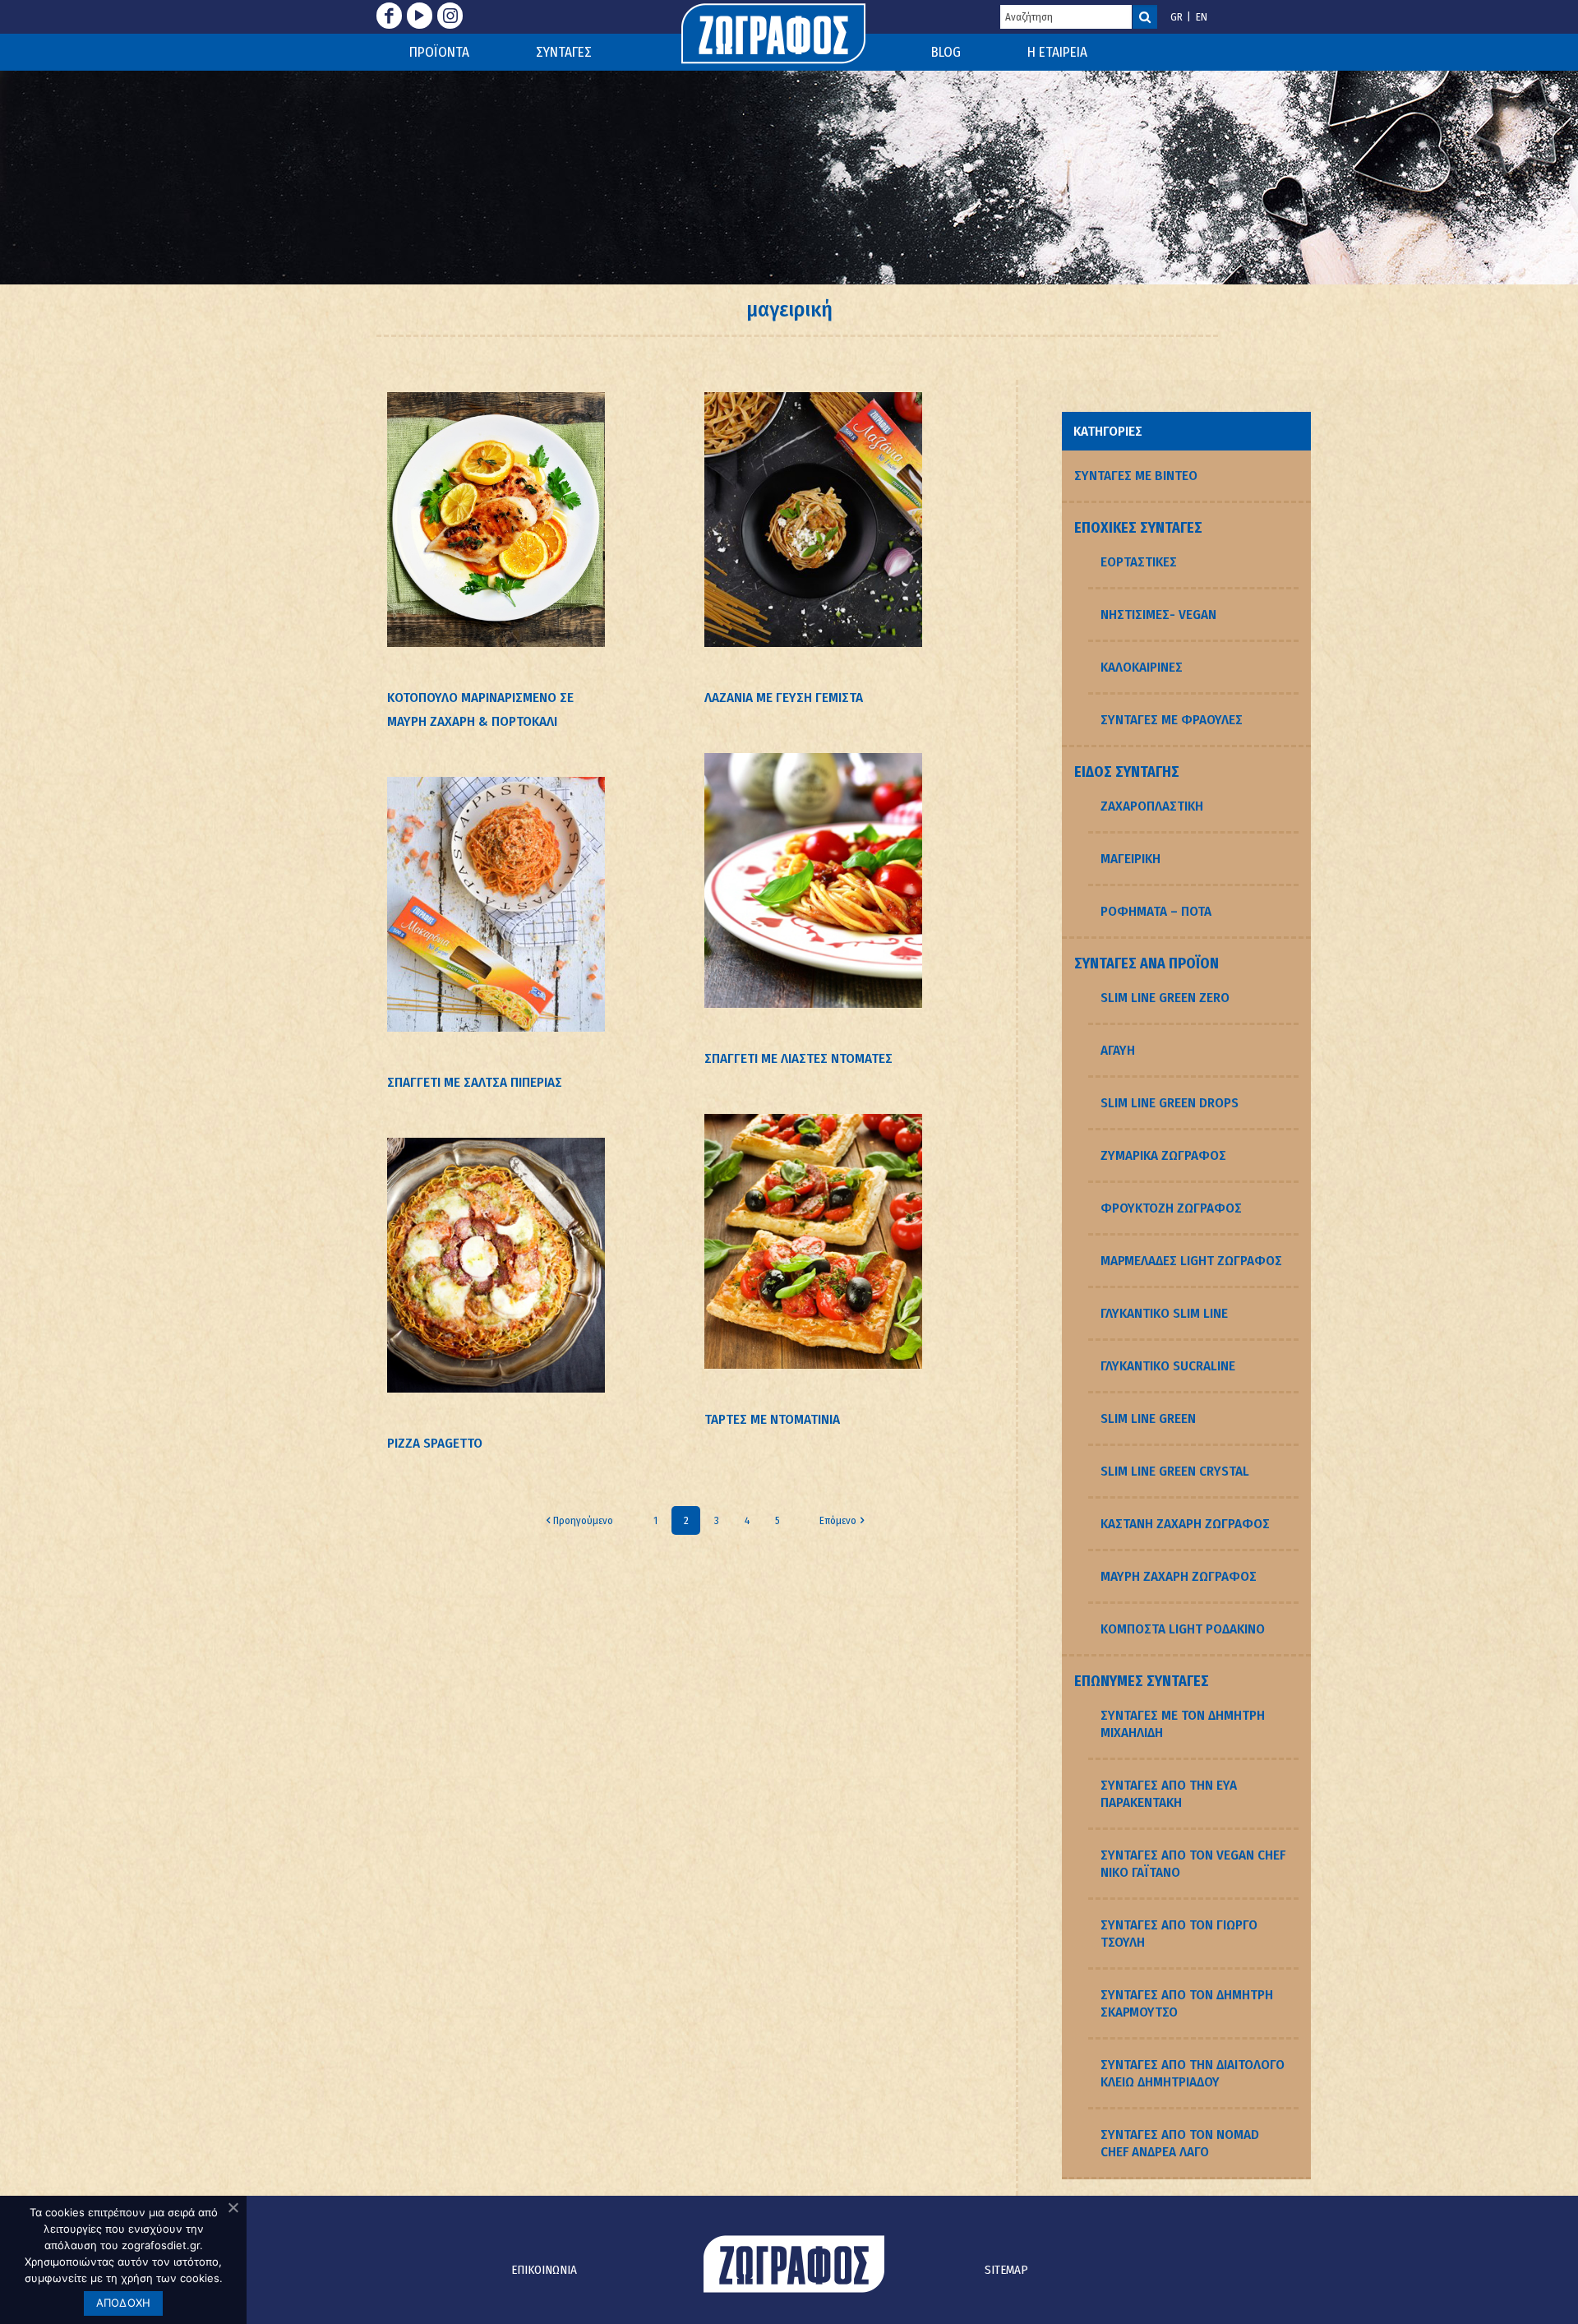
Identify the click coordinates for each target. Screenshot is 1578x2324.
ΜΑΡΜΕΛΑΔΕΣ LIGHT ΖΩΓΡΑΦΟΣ (1191, 1261)
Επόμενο (838, 1520)
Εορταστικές (1139, 562)
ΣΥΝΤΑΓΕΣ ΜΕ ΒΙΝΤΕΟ (1136, 476)
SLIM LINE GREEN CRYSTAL (1175, 1471)
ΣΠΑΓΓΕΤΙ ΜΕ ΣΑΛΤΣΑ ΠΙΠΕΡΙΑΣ (475, 1082)
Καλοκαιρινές (1142, 667)
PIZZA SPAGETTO (435, 1443)
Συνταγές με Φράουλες (1172, 720)
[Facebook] (389, 16)
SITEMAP (1006, 2270)
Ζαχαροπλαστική (1152, 806)
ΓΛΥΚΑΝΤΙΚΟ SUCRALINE (1168, 1366)
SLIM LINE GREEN (1148, 1418)
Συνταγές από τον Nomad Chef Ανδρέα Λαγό (1180, 2143)
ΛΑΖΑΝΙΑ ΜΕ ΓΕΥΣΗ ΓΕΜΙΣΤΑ (784, 698)
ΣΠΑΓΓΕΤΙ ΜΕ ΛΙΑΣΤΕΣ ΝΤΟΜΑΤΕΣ (798, 1058)
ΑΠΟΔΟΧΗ (124, 2303)
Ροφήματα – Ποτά (1156, 911)
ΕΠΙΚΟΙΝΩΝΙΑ (544, 2270)
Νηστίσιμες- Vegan (1158, 614)
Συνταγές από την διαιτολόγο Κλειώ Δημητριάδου (1193, 2073)
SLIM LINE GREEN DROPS (1170, 1103)
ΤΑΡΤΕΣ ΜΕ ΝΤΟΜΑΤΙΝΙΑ (772, 1419)
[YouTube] (420, 16)
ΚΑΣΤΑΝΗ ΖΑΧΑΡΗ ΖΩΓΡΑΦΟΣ (1185, 1524)
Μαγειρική (1130, 859)
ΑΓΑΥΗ (1118, 1050)
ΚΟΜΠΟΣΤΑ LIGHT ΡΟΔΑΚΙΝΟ (1183, 1629)
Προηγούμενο (583, 1520)
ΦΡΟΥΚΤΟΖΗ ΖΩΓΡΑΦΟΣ (1171, 1208)
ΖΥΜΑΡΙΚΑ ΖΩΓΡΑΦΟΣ (1163, 1155)
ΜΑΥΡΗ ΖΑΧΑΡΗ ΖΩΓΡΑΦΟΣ (1179, 1576)
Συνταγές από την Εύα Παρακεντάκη (1169, 1794)
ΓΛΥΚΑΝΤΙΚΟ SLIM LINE (1164, 1313)
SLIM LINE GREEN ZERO (1165, 998)
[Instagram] (450, 16)
